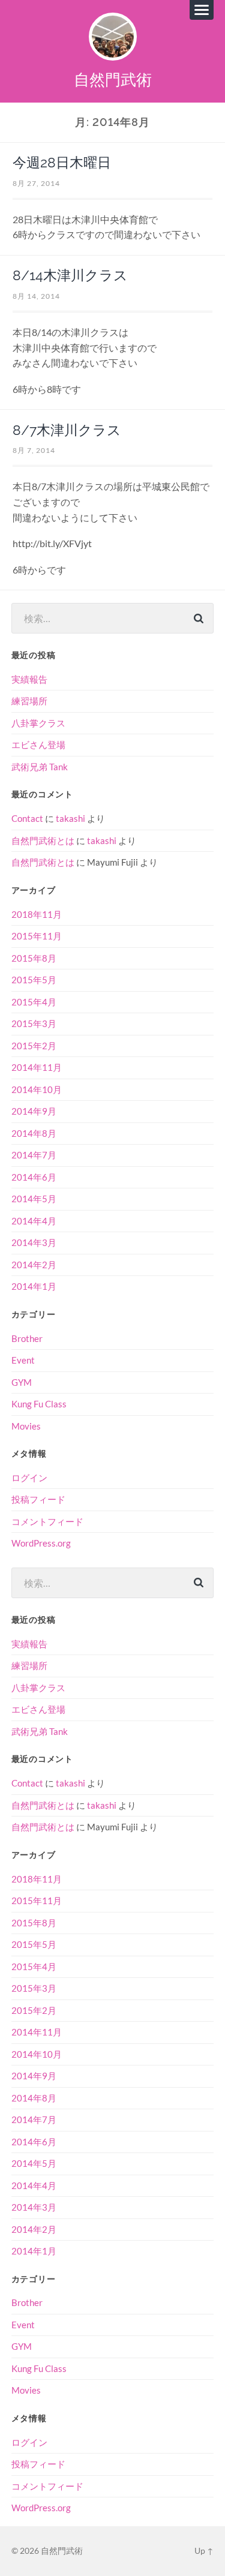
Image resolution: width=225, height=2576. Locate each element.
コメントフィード (47, 1521)
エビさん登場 (38, 744)
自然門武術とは (43, 840)
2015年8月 (34, 958)
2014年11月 (37, 1067)
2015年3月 (34, 1023)
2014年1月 (34, 1286)
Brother (27, 1338)
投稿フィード (38, 1499)
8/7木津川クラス (67, 430)
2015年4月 (34, 1002)
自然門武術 (113, 79)
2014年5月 (34, 1199)
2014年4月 (34, 1221)
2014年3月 (34, 1242)
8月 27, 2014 (36, 183)
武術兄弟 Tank (40, 767)
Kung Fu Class (39, 1404)
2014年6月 (34, 1177)
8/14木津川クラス (70, 275)
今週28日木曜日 (62, 163)
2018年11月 (37, 914)
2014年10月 (37, 1089)
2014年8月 (34, 1133)
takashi (70, 818)
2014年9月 (34, 1111)
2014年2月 (34, 1265)
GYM (22, 1382)
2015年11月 (37, 936)
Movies (26, 1426)
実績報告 (29, 679)
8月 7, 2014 (34, 450)
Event (23, 1360)
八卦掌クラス (38, 723)
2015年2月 (34, 1046)
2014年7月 (34, 1155)
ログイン (29, 1478)
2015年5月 (34, 980)
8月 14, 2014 (36, 296)
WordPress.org (41, 1543)
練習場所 (29, 701)
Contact (27, 818)
